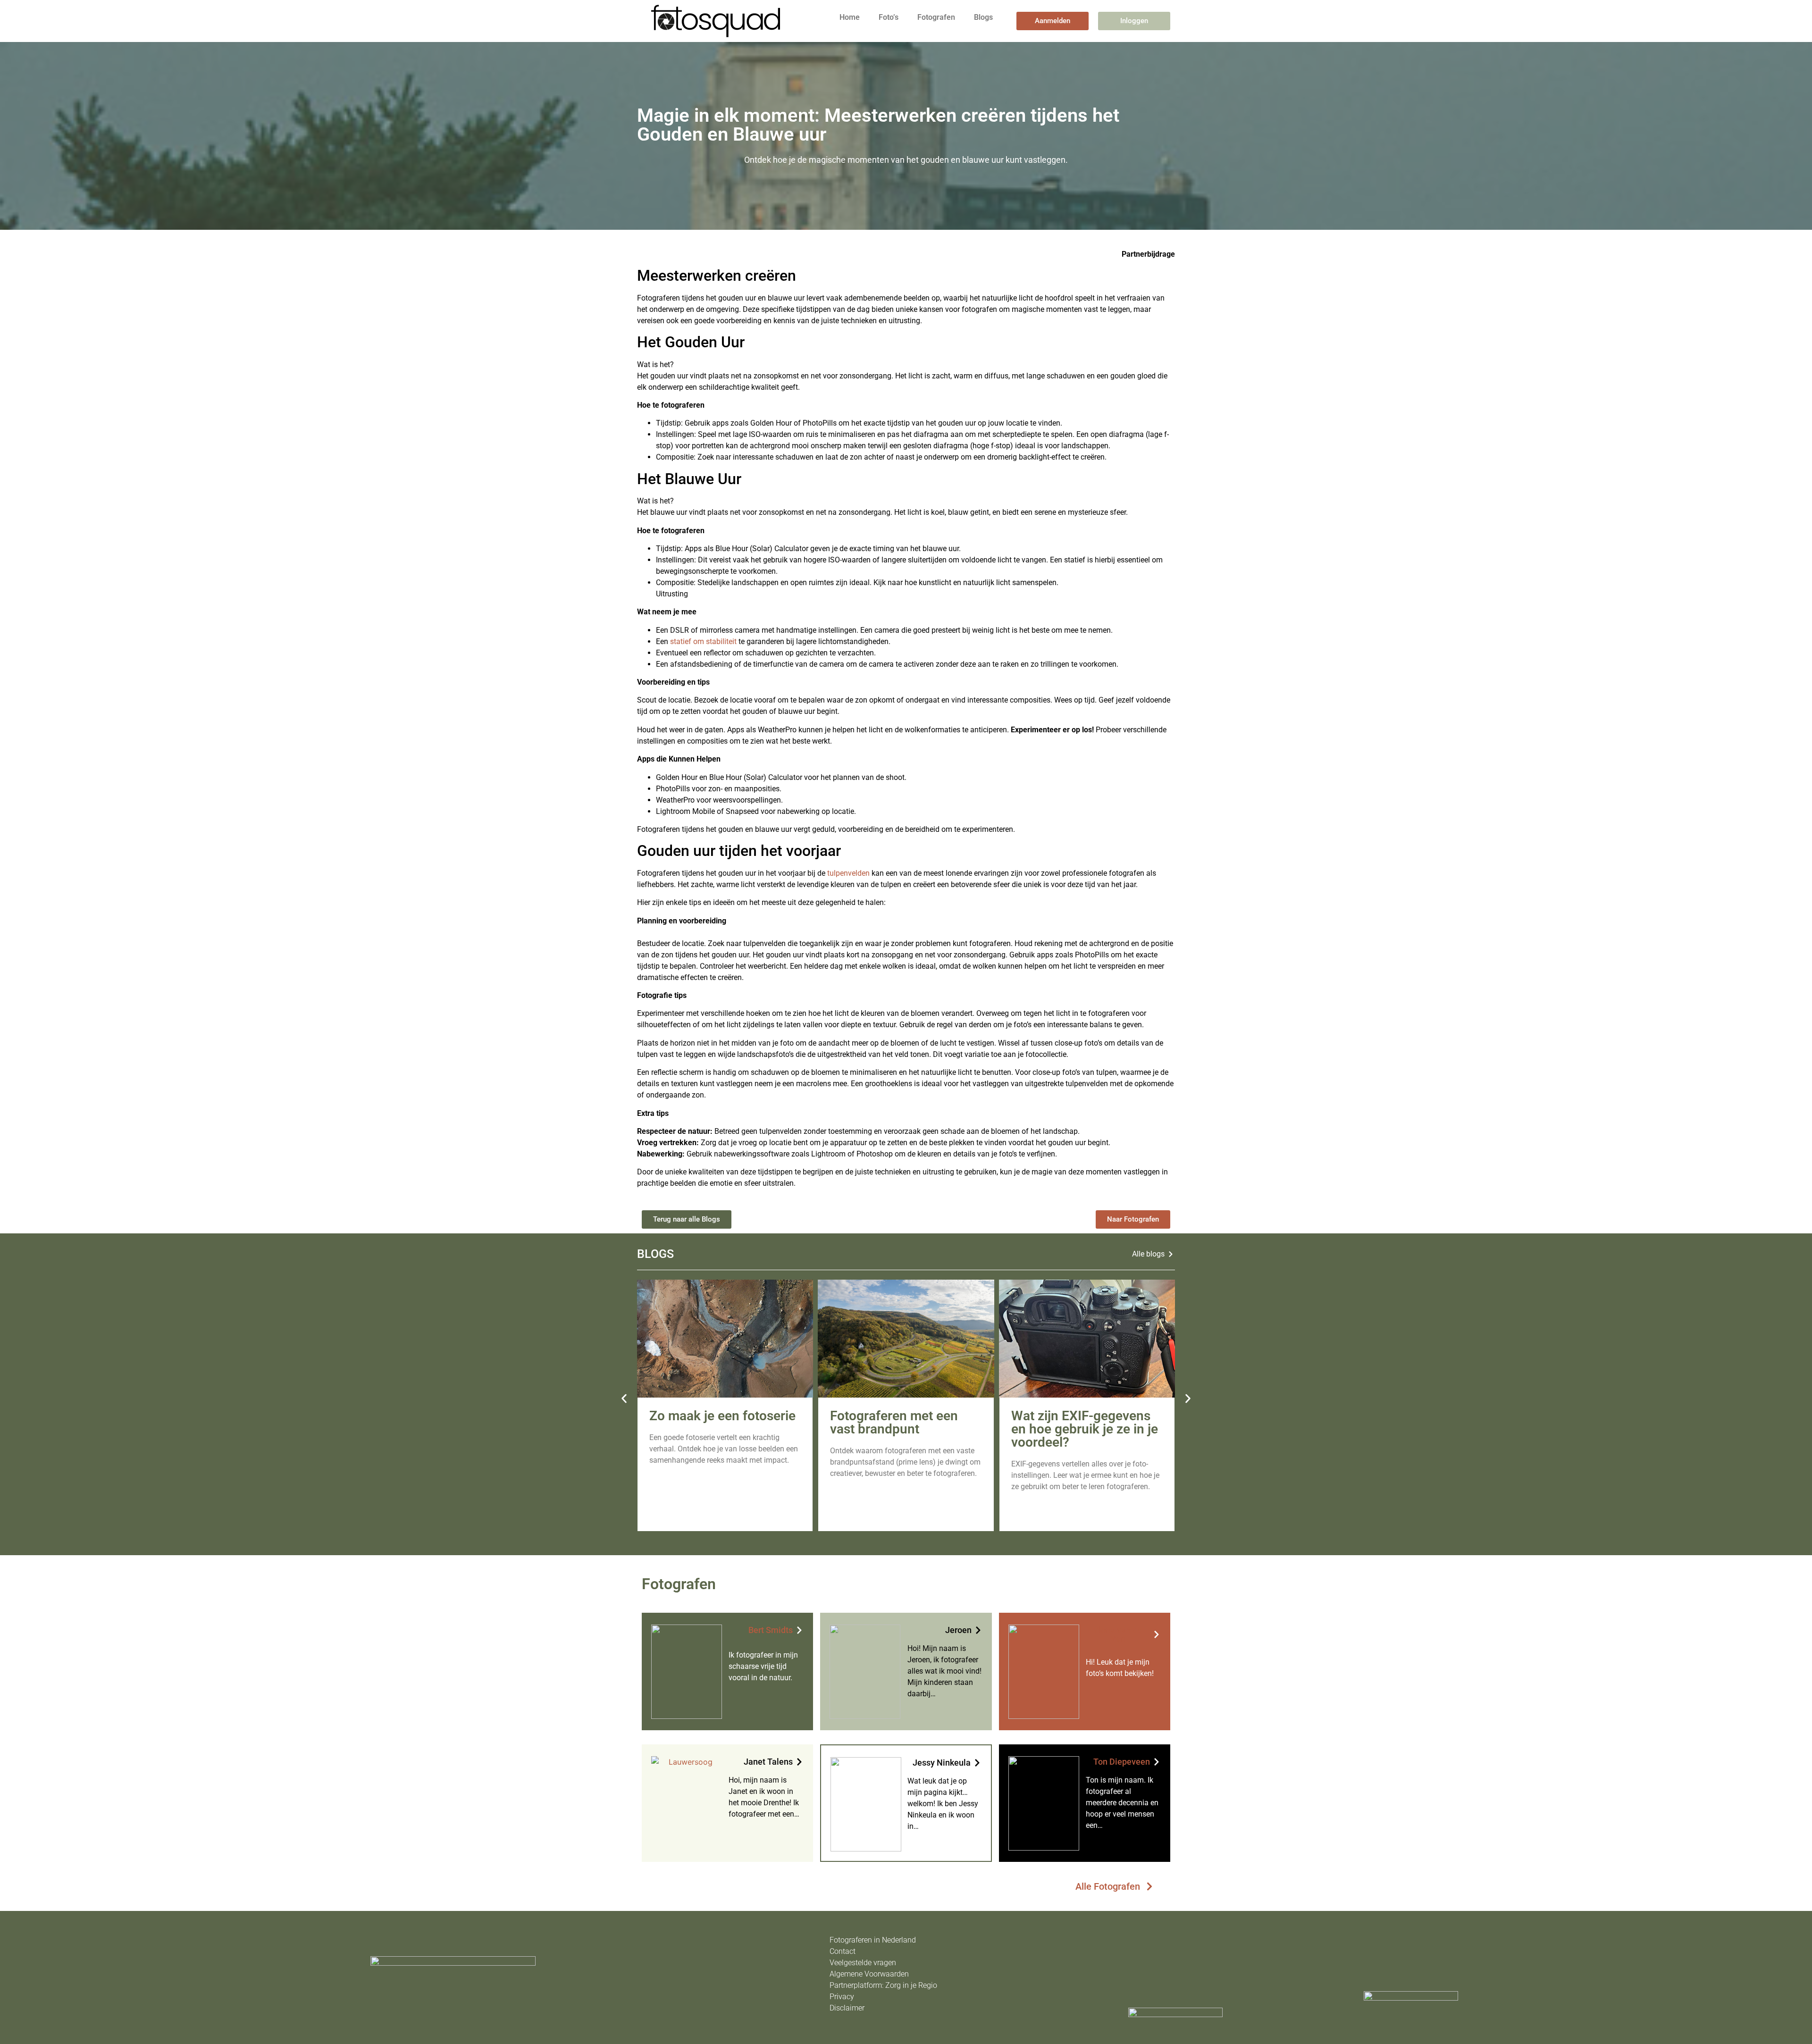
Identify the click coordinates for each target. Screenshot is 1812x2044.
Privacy (842, 1997)
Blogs (983, 17)
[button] (624, 1398)
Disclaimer (847, 2008)
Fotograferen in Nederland (873, 1940)
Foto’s (889, 17)
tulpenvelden (848, 873)
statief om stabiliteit (703, 641)
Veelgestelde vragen (863, 1963)
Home (850, 17)
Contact (843, 1951)
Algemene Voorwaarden (869, 1974)
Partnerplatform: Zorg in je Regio (883, 1985)
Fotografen (936, 17)
